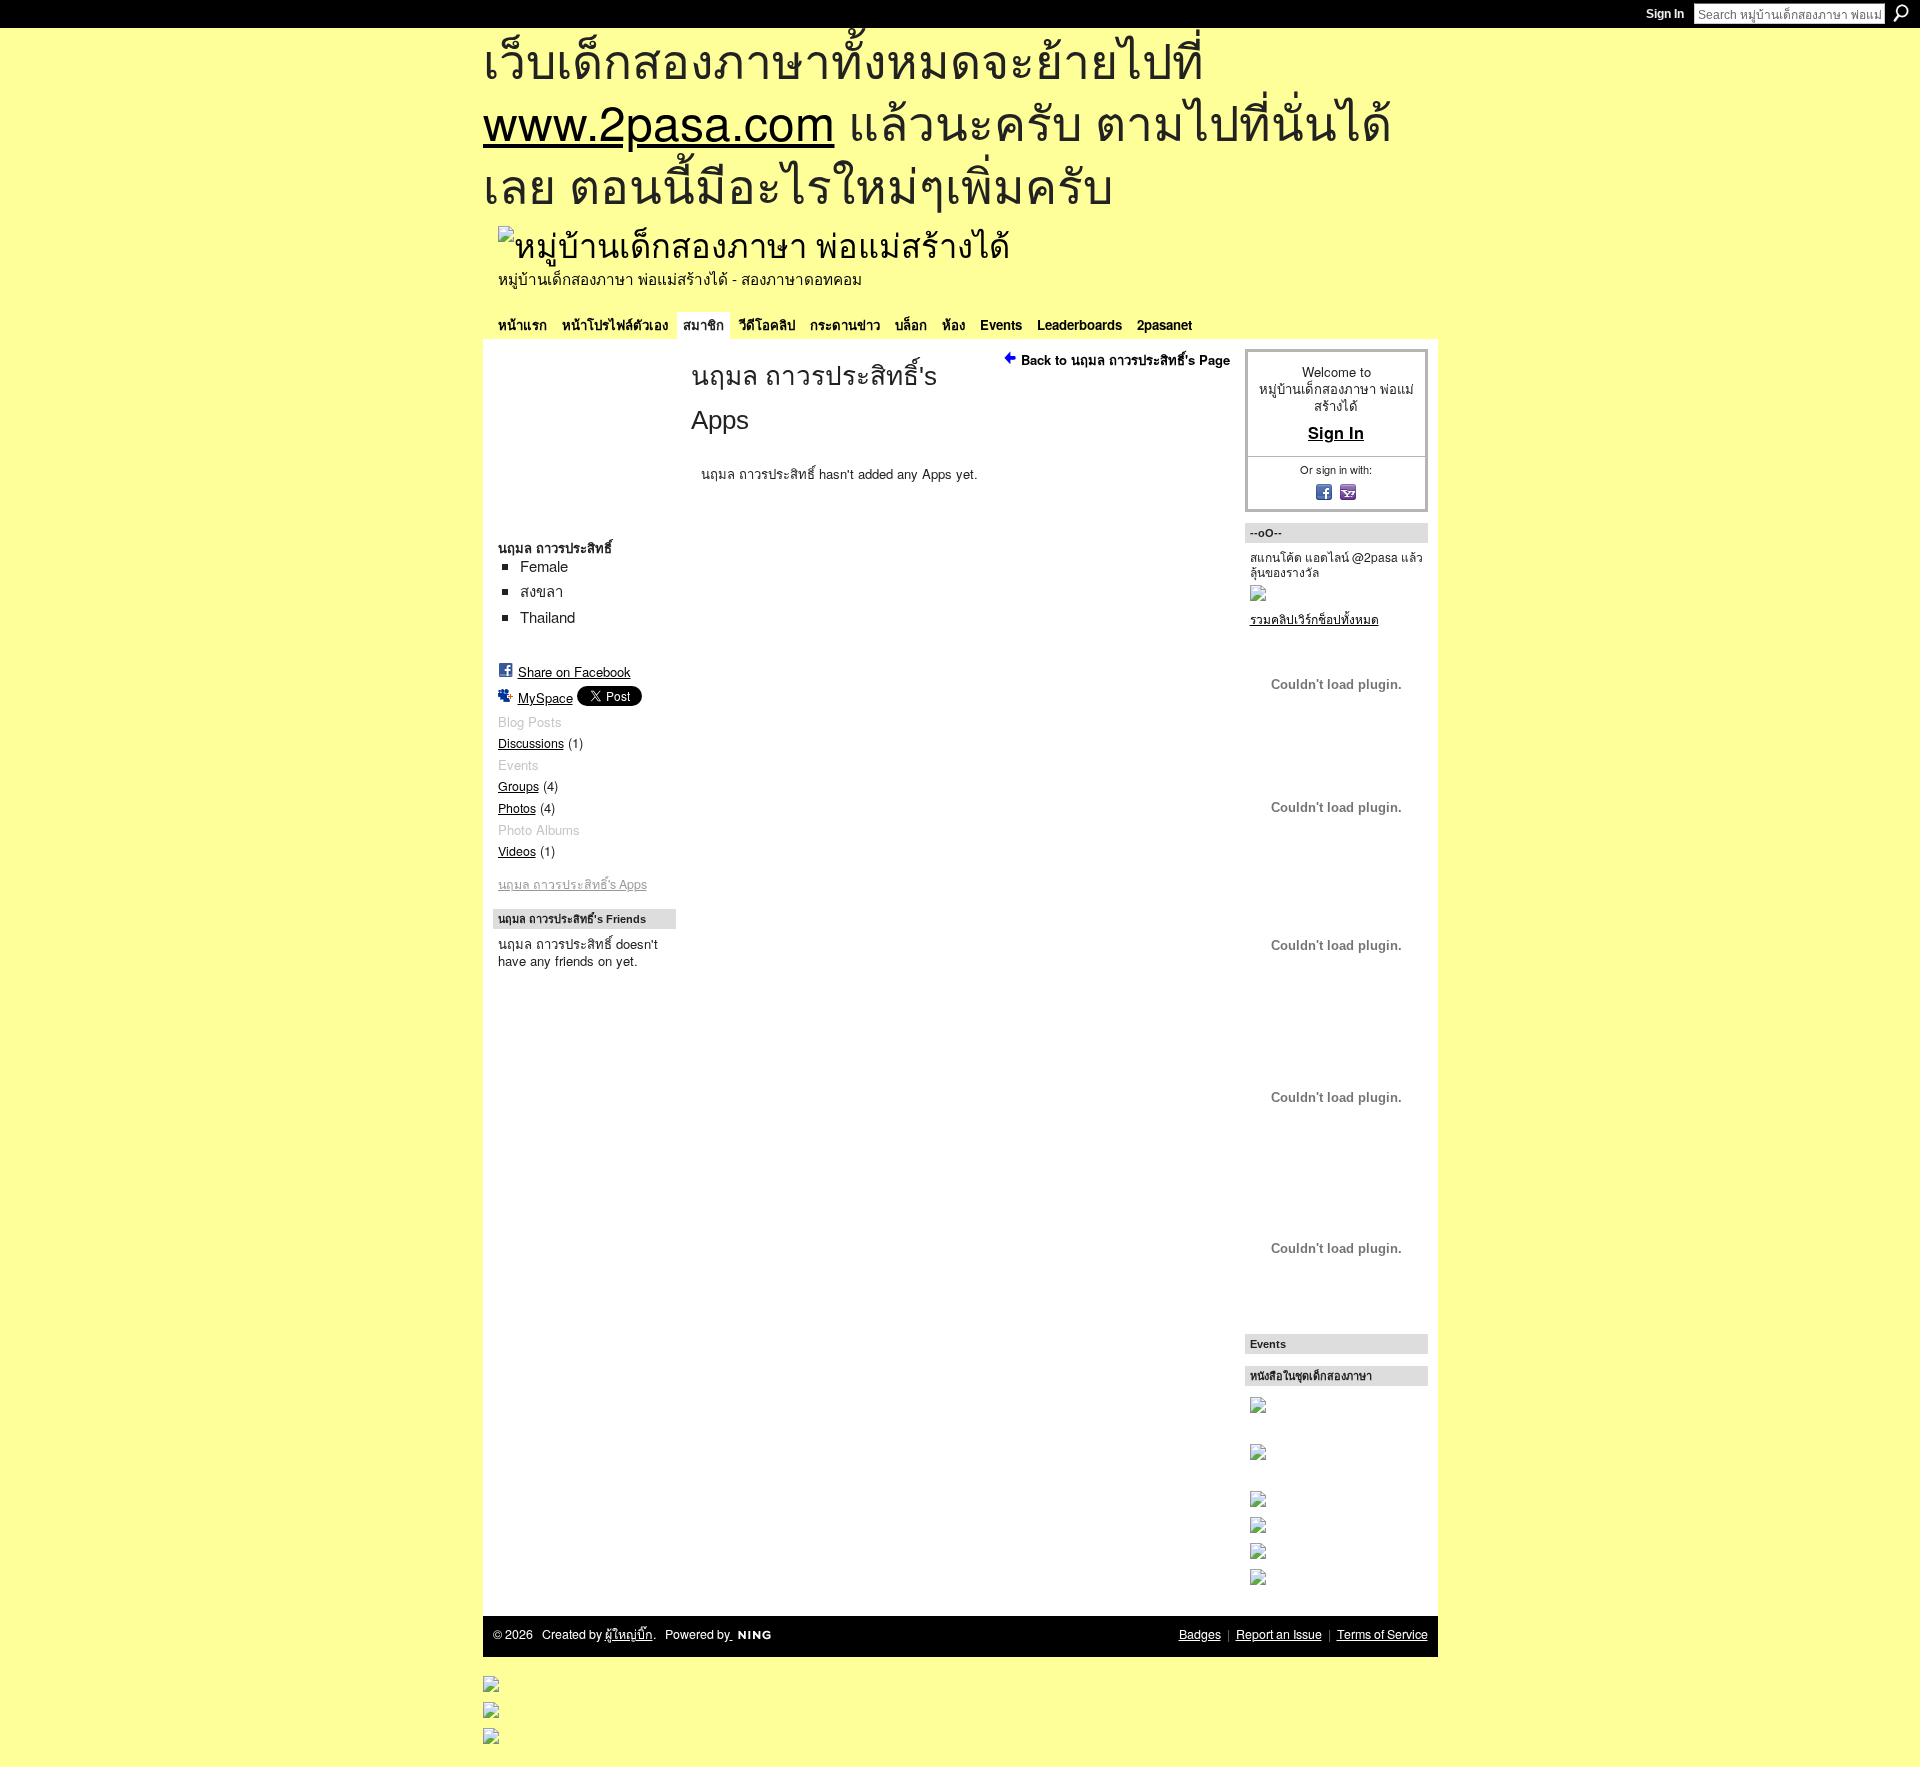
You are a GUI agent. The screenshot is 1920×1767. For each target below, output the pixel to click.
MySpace (545, 697)
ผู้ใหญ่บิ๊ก (629, 1634)
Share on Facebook (574, 671)
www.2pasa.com (659, 120)
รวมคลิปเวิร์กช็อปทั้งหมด (1314, 618)
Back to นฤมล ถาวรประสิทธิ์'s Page (1125, 359)
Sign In (1665, 14)
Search (1901, 13)
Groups (518, 786)
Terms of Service (1382, 1634)
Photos (517, 808)
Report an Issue (1279, 1634)
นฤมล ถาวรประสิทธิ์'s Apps (572, 884)
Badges (1200, 1634)
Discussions (531, 743)
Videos (517, 851)
